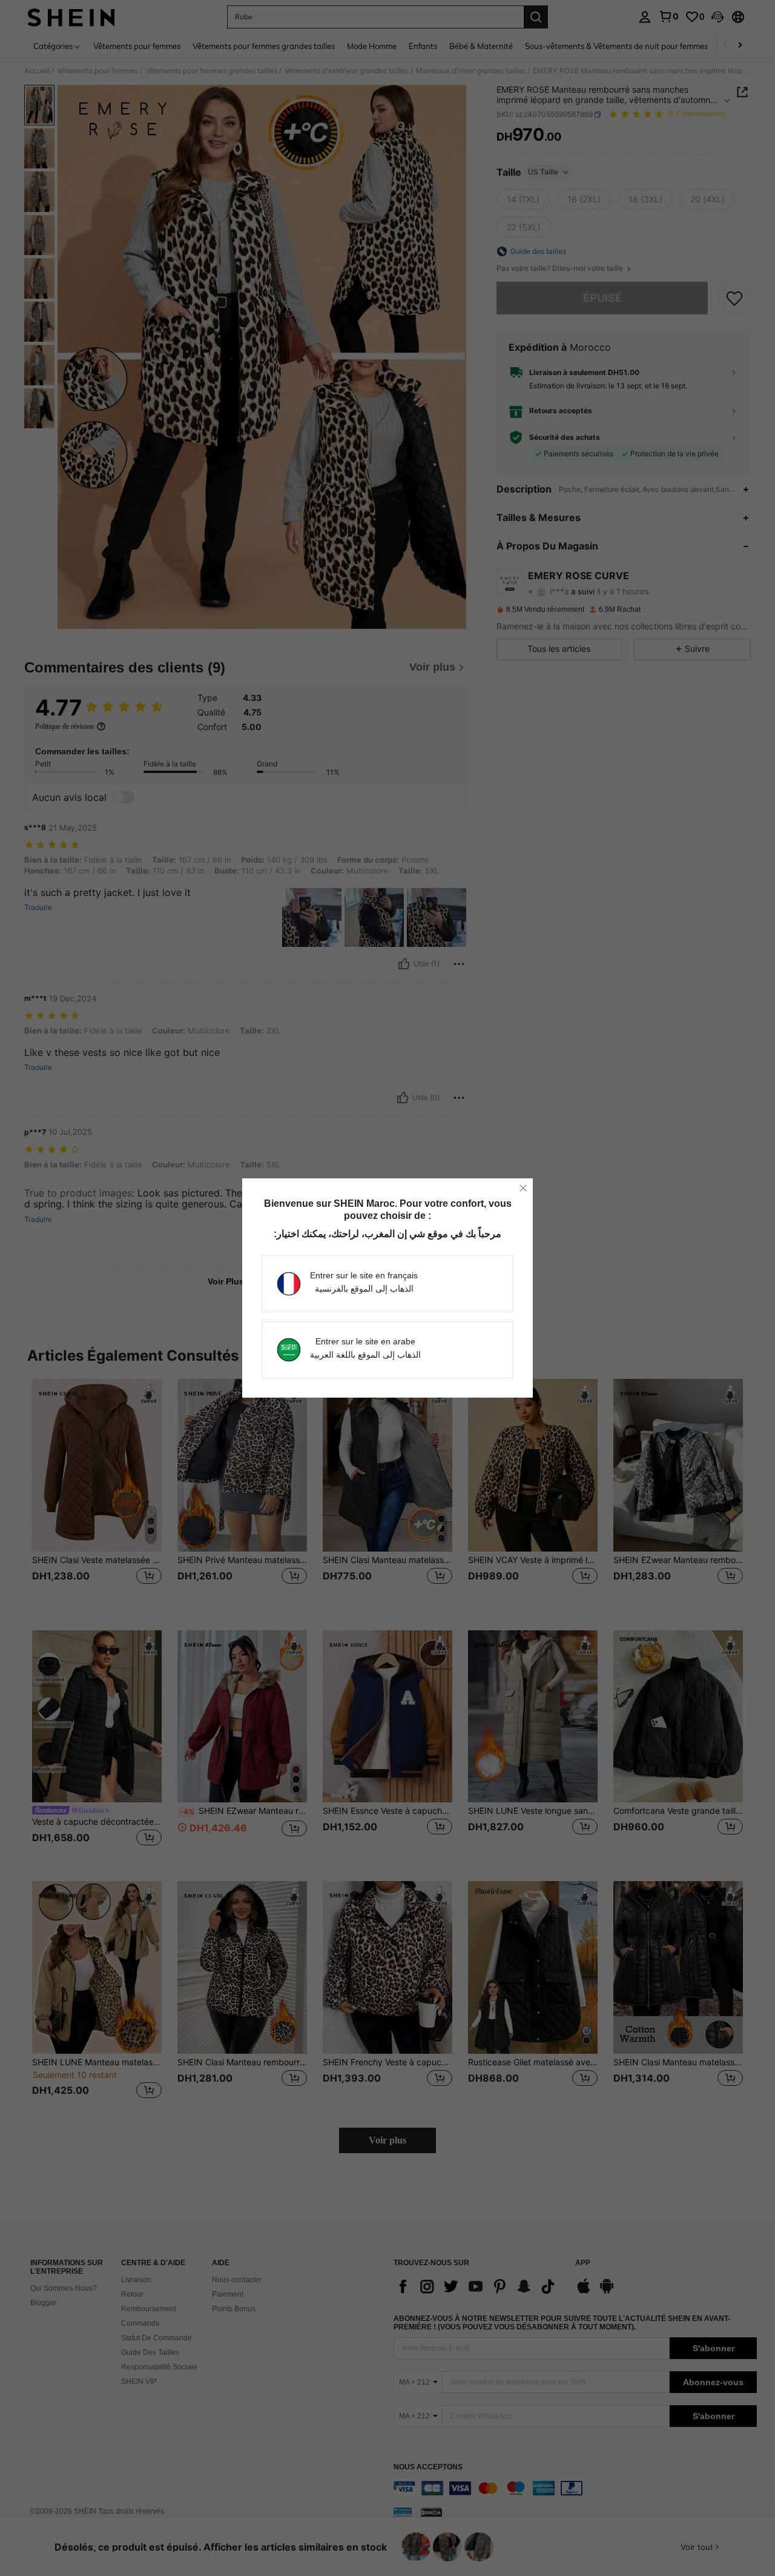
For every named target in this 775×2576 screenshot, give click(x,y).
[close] (523, 1188)
